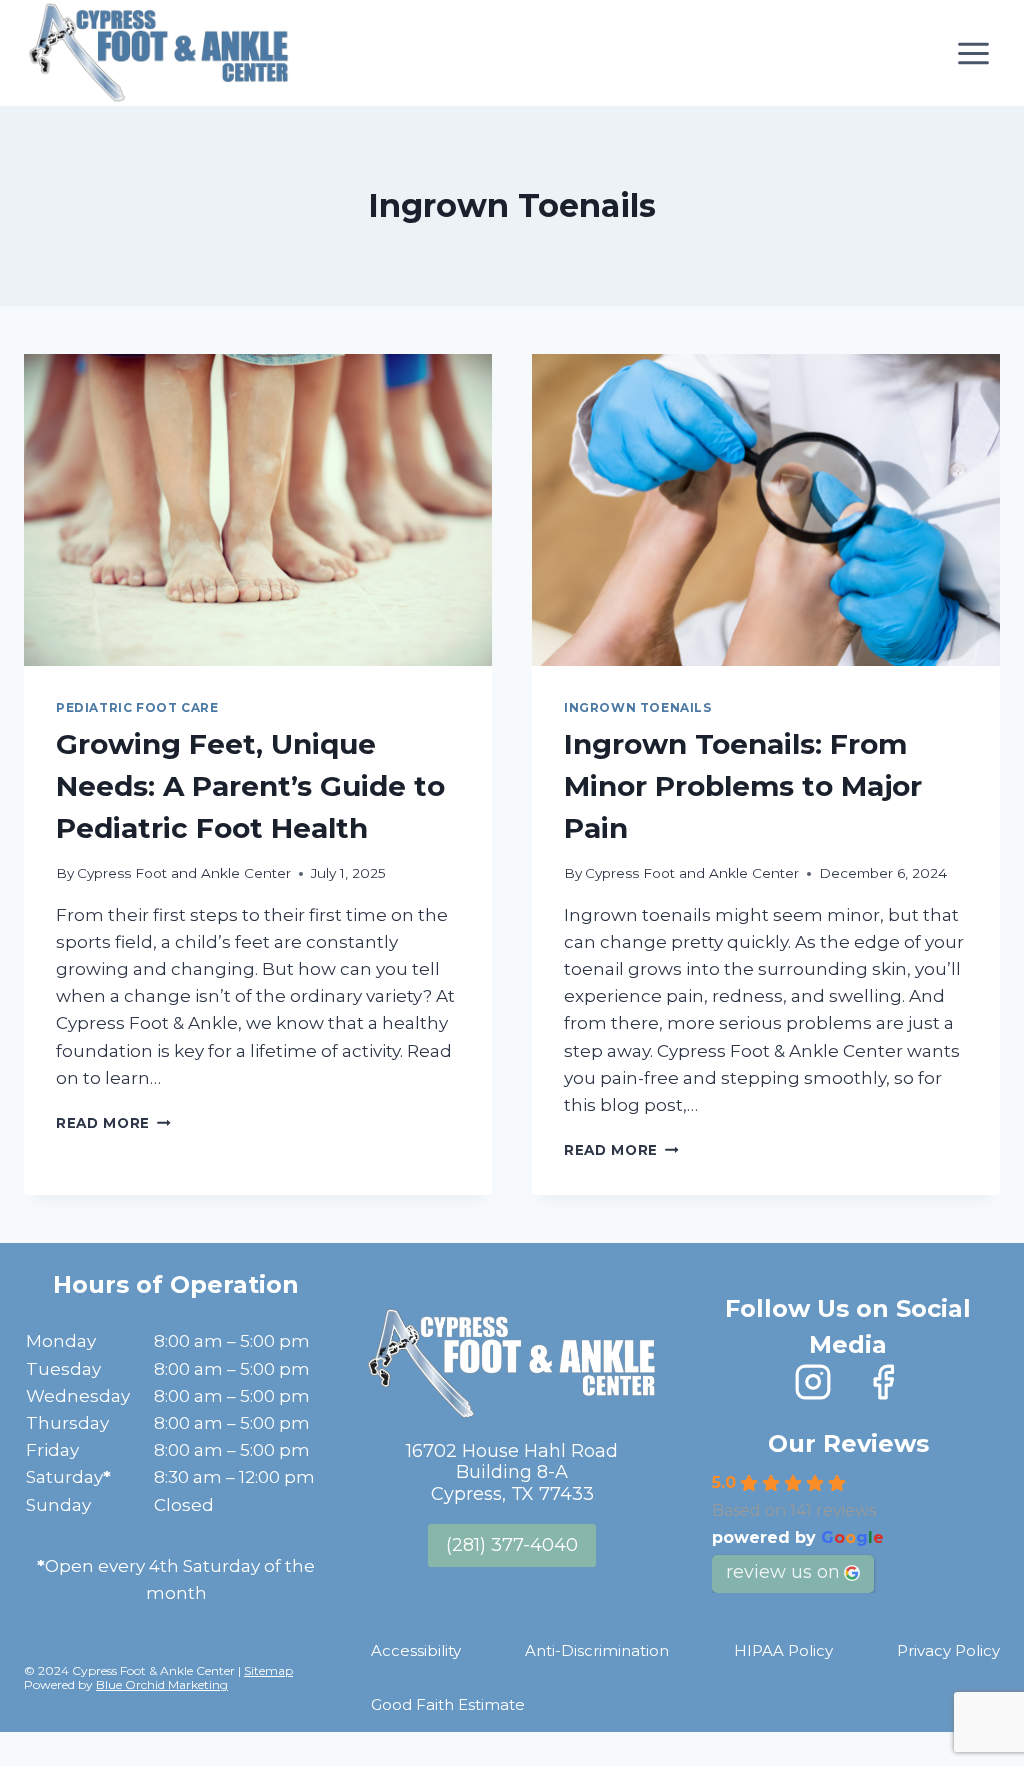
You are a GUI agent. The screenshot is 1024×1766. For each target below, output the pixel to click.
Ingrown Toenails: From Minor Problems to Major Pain (743, 786)
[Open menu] (973, 53)
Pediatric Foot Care (137, 707)
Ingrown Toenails (638, 707)
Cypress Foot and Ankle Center (184, 873)
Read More (113, 1123)
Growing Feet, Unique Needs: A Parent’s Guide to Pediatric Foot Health (250, 786)
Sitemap (268, 1670)
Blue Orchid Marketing (162, 1684)
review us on (783, 1572)
